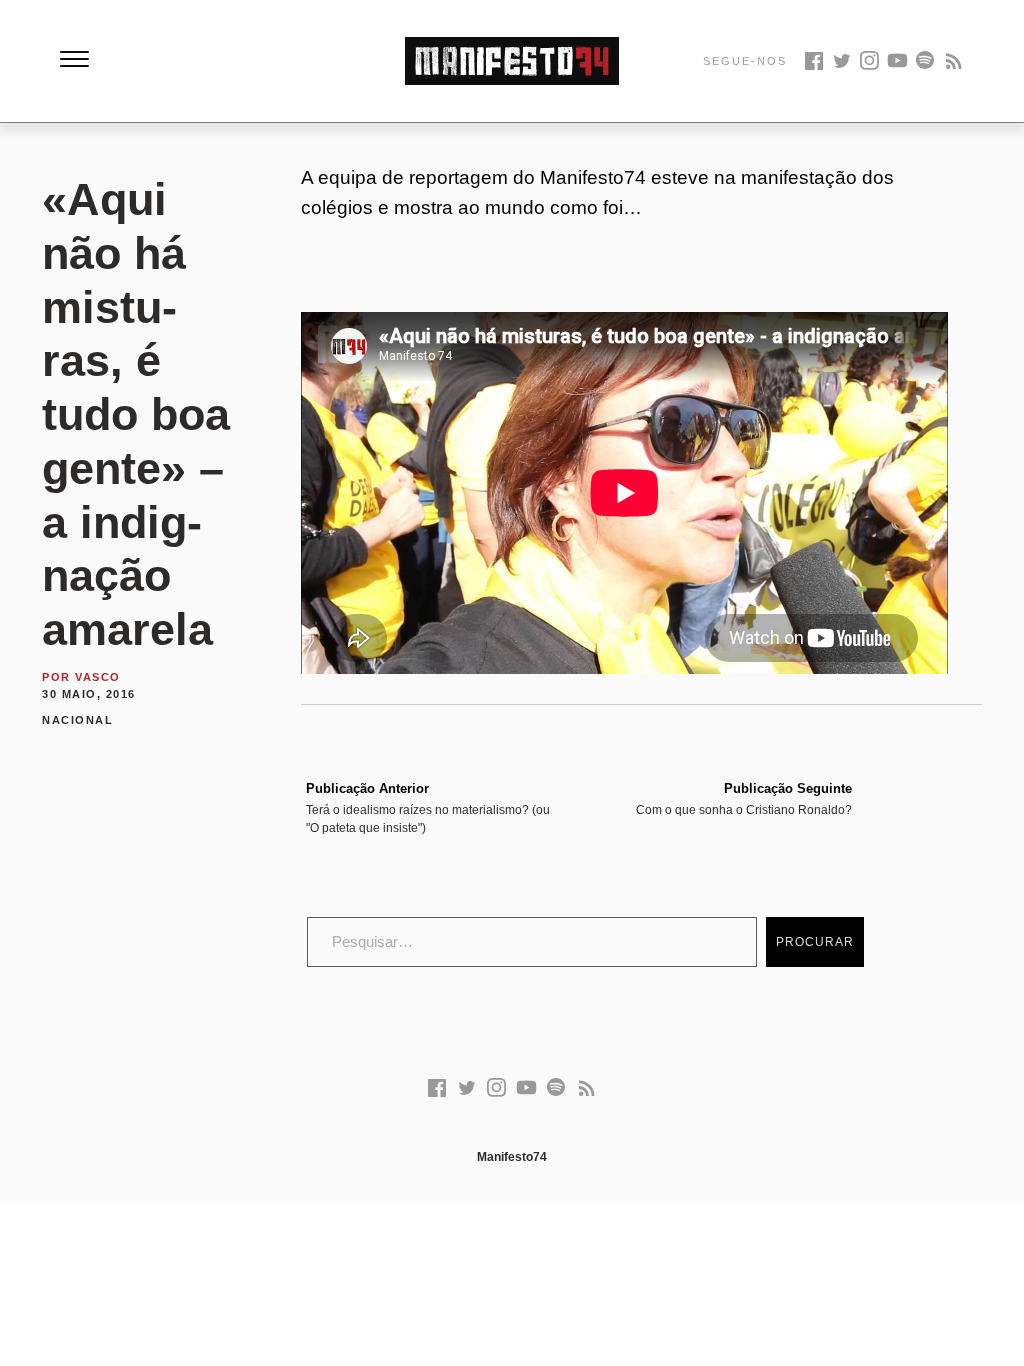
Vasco (98, 677)
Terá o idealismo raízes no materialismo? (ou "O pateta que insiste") (428, 808)
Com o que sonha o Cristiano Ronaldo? (744, 799)
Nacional (77, 720)
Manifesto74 (512, 1157)
